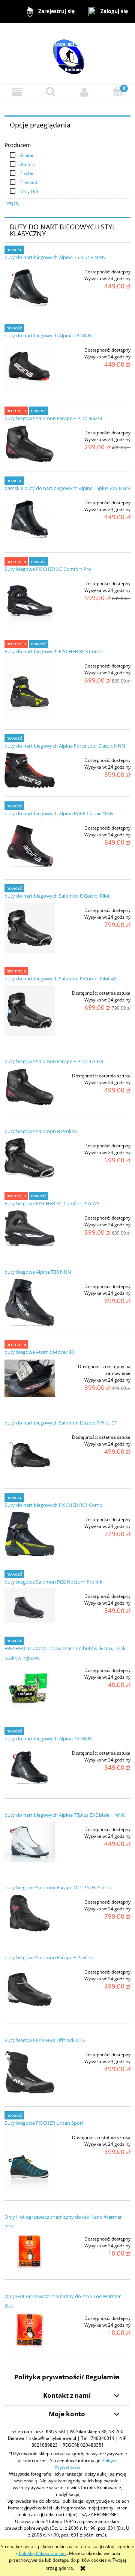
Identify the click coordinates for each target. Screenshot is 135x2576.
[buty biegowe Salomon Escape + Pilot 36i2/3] (30, 444)
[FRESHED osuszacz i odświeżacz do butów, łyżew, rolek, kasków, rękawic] (30, 1688)
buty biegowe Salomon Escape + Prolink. (49, 1957)
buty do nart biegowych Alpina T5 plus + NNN (55, 257)
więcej (13, 203)
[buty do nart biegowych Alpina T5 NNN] (30, 1767)
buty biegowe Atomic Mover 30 (39, 1352)
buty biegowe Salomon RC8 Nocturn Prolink (53, 1582)
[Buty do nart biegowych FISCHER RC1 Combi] (30, 1534)
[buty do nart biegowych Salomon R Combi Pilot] (30, 928)
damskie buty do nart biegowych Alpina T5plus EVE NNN (67, 488)
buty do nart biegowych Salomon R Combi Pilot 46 (60, 979)
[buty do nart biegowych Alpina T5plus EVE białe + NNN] (30, 1842)
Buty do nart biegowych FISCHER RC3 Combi (54, 651)
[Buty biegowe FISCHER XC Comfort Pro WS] (30, 1228)
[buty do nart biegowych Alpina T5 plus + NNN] (30, 287)
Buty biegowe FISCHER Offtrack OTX (45, 2040)
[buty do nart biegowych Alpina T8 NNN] (30, 367)
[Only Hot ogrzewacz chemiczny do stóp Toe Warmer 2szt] (30, 2330)
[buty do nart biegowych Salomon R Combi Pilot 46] (30, 1010)
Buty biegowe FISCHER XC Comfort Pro (48, 569)
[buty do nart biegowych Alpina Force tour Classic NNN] (30, 770)
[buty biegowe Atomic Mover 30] (30, 1378)
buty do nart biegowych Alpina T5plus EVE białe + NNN (65, 1815)
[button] (17, 92)
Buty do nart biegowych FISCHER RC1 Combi (54, 1505)
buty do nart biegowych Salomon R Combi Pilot (57, 896)
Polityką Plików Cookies (43, 2553)
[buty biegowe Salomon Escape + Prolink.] (30, 1989)
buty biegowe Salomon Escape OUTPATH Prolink (58, 1887)
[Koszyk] (118, 92)
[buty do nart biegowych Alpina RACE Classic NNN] (30, 845)
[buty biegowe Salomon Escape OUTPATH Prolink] (30, 1913)
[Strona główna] (67, 53)
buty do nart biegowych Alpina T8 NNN (48, 335)
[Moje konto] (84, 92)
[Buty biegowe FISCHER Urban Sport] (30, 2161)
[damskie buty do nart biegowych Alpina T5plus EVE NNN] (30, 519)
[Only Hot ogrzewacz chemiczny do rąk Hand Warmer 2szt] (30, 2251)
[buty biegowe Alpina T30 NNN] (30, 1303)
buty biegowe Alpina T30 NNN (38, 1272)
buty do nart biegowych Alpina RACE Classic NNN (59, 813)
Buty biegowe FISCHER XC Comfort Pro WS (52, 1203)
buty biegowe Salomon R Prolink (41, 1131)
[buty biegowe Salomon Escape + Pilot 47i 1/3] (30, 1087)
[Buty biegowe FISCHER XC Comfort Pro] (30, 601)
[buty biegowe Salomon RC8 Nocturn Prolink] (30, 1606)
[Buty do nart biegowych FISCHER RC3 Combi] (30, 689)
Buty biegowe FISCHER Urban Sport (44, 2123)
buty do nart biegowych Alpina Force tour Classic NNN (65, 746)
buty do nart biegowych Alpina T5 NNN (48, 1739)
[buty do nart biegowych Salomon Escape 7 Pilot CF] (30, 1455)
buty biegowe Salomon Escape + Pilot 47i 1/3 (54, 1061)
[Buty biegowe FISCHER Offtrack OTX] (30, 2072)
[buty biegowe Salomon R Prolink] (30, 1158)
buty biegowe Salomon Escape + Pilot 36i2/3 (53, 418)
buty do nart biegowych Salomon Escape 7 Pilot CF (61, 1423)
